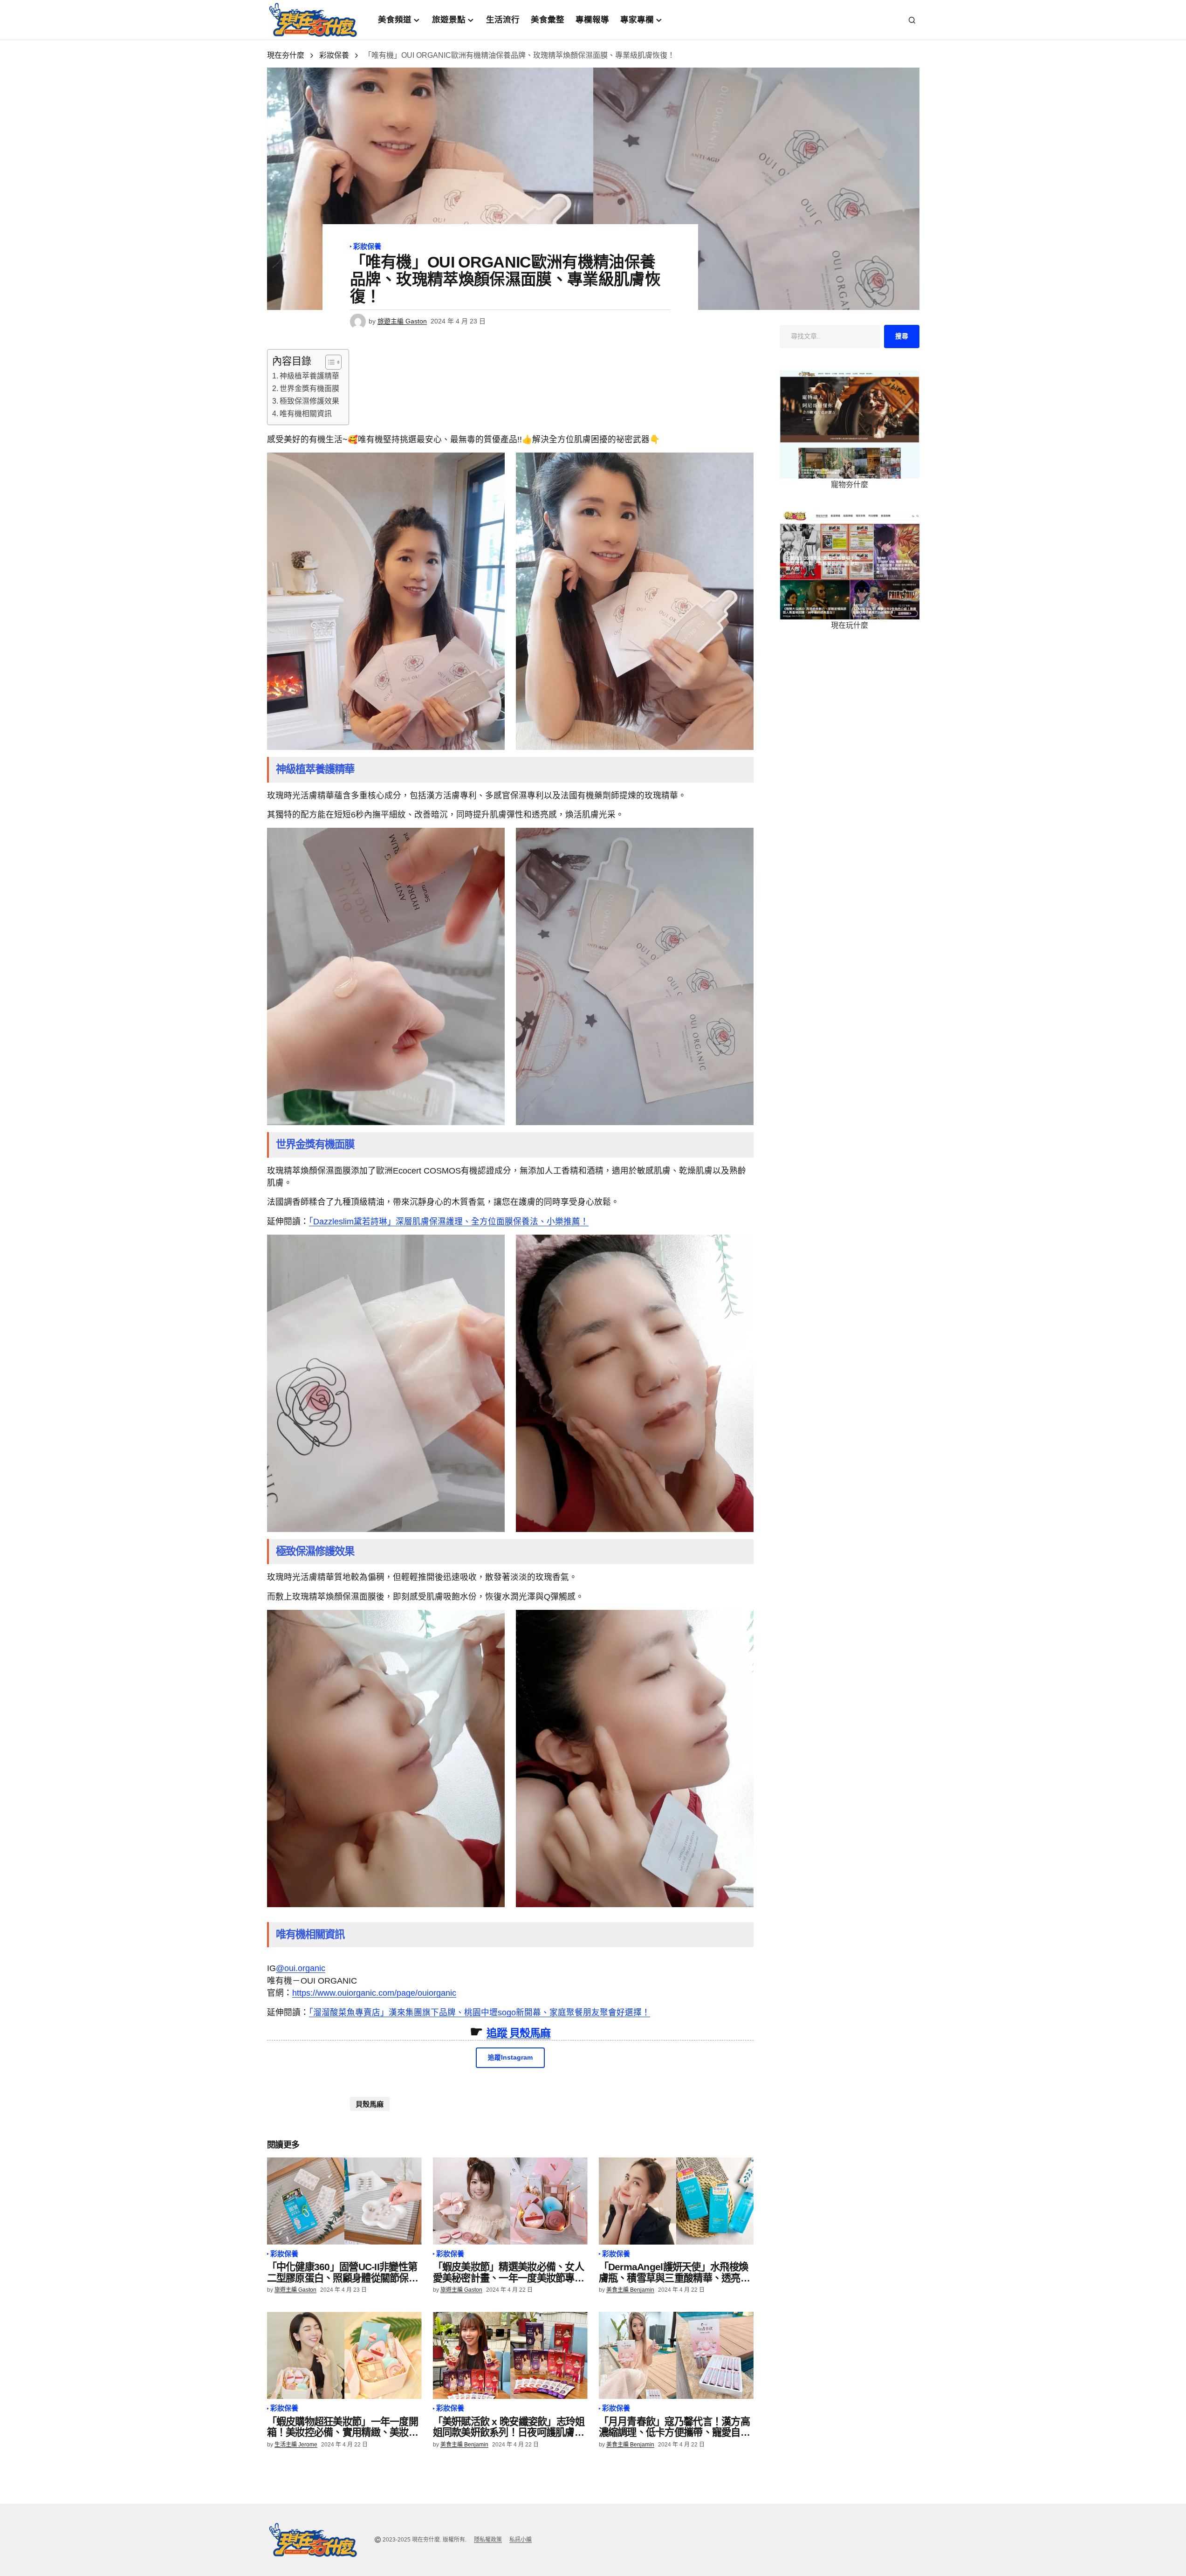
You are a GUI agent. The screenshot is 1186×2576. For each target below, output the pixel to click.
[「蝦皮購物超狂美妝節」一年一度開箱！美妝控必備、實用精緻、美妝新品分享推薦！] (344, 2355)
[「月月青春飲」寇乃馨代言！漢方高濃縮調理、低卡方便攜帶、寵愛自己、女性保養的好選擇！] (676, 2355)
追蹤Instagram (510, 2057)
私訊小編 (521, 2540)
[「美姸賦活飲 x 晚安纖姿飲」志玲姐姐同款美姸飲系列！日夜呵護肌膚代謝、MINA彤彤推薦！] (510, 2355)
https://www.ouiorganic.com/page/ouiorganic (374, 1993)
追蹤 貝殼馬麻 (519, 2033)
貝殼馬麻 (370, 2104)
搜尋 (902, 336)
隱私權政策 (488, 2540)
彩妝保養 (334, 55)
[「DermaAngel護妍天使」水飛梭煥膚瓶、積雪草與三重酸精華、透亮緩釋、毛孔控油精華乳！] (676, 2201)
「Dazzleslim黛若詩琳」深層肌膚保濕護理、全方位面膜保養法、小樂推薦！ (449, 1222)
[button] (912, 20)
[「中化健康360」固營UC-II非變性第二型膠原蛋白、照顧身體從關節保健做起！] (344, 2201)
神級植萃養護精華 (309, 376)
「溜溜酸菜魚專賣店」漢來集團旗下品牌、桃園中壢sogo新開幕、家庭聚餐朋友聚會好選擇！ (480, 2013)
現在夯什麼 (286, 55)
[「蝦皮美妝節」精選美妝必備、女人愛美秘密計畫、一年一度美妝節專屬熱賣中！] (510, 2201)
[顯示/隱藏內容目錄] (329, 362)
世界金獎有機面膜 (309, 388)
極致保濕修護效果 (309, 401)
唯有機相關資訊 (306, 414)
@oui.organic (301, 1968)
